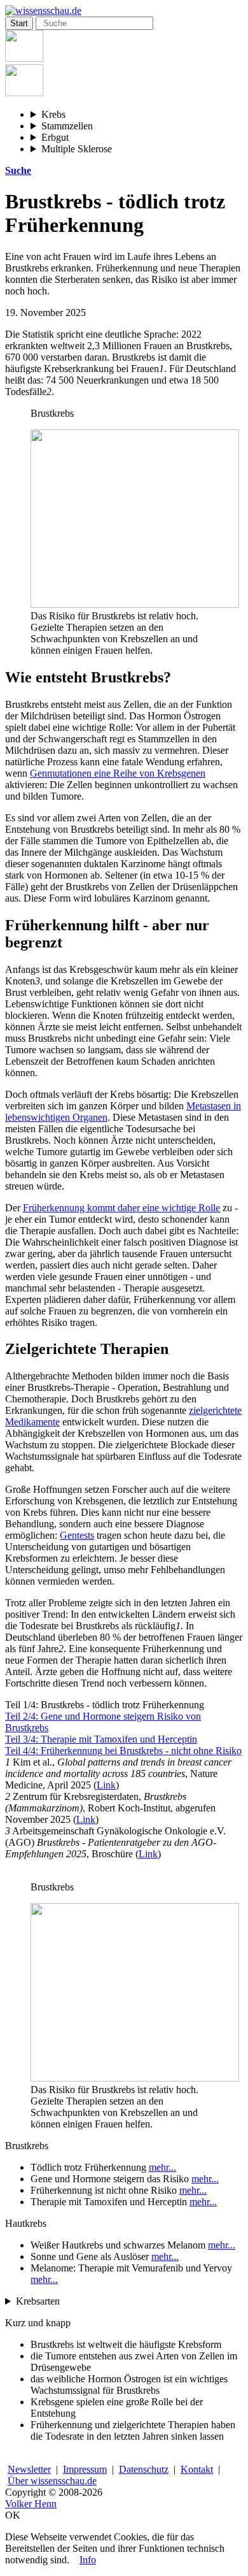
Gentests (77, 1535)
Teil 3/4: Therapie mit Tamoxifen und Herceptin (101, 1739)
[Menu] (24, 58)
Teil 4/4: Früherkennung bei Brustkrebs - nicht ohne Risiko (123, 1751)
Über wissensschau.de (52, 2481)
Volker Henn (31, 2504)
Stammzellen (67, 126)
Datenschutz (144, 2469)
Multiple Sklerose (77, 149)
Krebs (53, 114)
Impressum (85, 2469)
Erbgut (55, 137)
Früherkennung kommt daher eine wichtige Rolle (121, 1208)
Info (88, 2560)
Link (106, 1785)
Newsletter (29, 2469)
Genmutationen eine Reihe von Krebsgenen (118, 773)
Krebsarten (38, 2301)
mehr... (162, 2167)
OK (13, 2515)
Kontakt (197, 2469)
